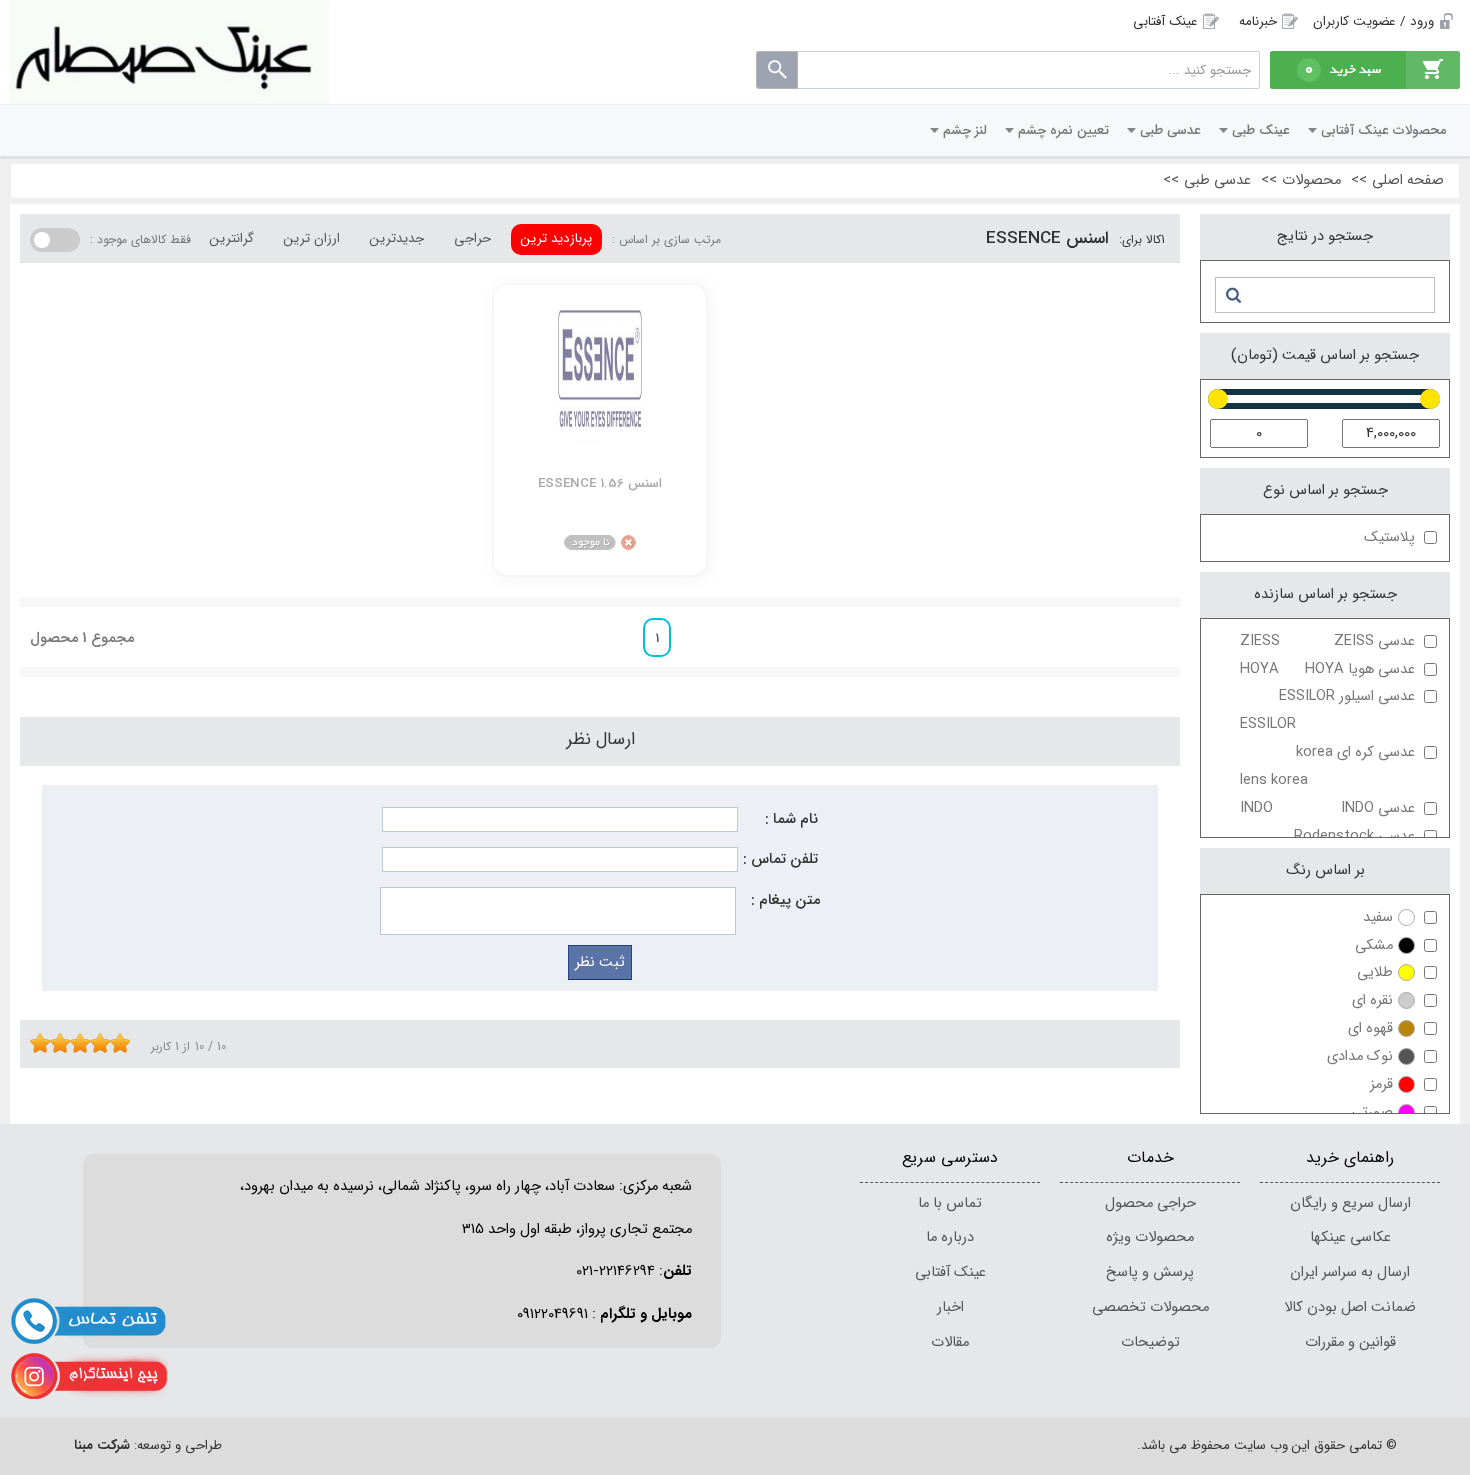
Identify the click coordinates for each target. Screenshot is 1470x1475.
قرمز (1381, 1084)
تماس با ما (950, 1203)
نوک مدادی (1360, 1056)
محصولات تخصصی (1150, 1307)
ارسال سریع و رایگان (1350, 1203)
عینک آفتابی (1165, 21)
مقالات (950, 1342)
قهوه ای (1370, 1028)
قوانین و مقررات (1350, 1342)
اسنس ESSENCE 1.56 (600, 483)
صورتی (1372, 1112)
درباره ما (950, 1237)
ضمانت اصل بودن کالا (1350, 1307)
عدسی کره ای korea (1327, 766)
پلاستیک (1389, 537)
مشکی (1374, 945)
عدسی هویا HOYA (1327, 669)
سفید (1378, 917)
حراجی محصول (1150, 1203)
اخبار (950, 1307)
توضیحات (1150, 1342)
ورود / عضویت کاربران (1373, 21)
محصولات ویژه (1150, 1237)
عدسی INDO (1327, 808)
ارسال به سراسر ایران (1350, 1272)
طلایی (1375, 972)
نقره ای (1372, 1000)
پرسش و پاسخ (1150, 1272)
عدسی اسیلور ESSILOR (1327, 710)
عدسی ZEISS (1327, 641)
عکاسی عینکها (1350, 1237)
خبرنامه (1258, 21)
